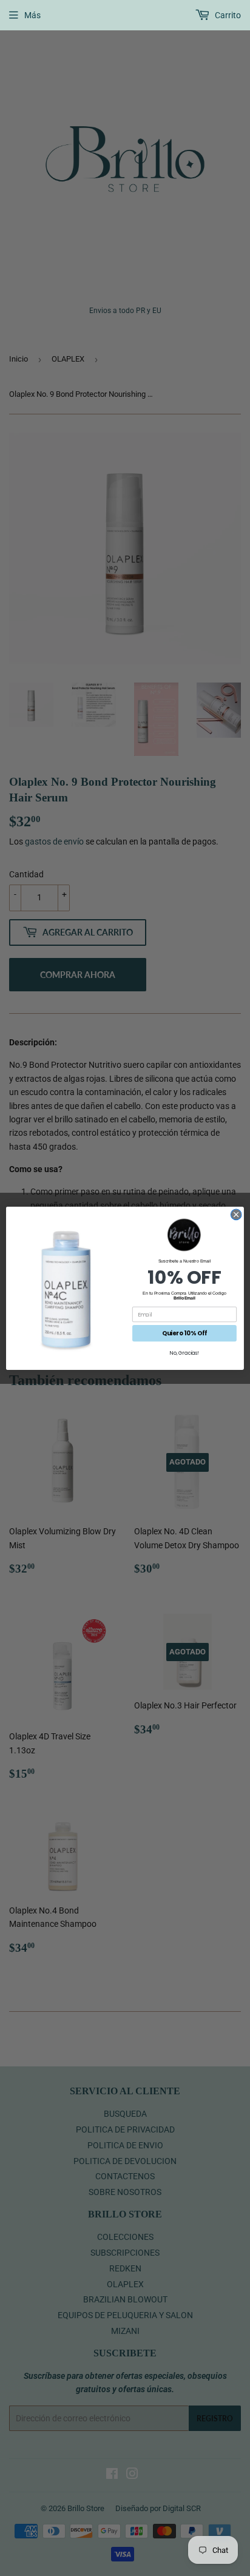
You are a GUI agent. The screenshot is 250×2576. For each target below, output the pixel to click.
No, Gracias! (184, 1353)
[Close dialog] (236, 1215)
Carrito (227, 15)
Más (32, 15)
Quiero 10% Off (184, 1333)
